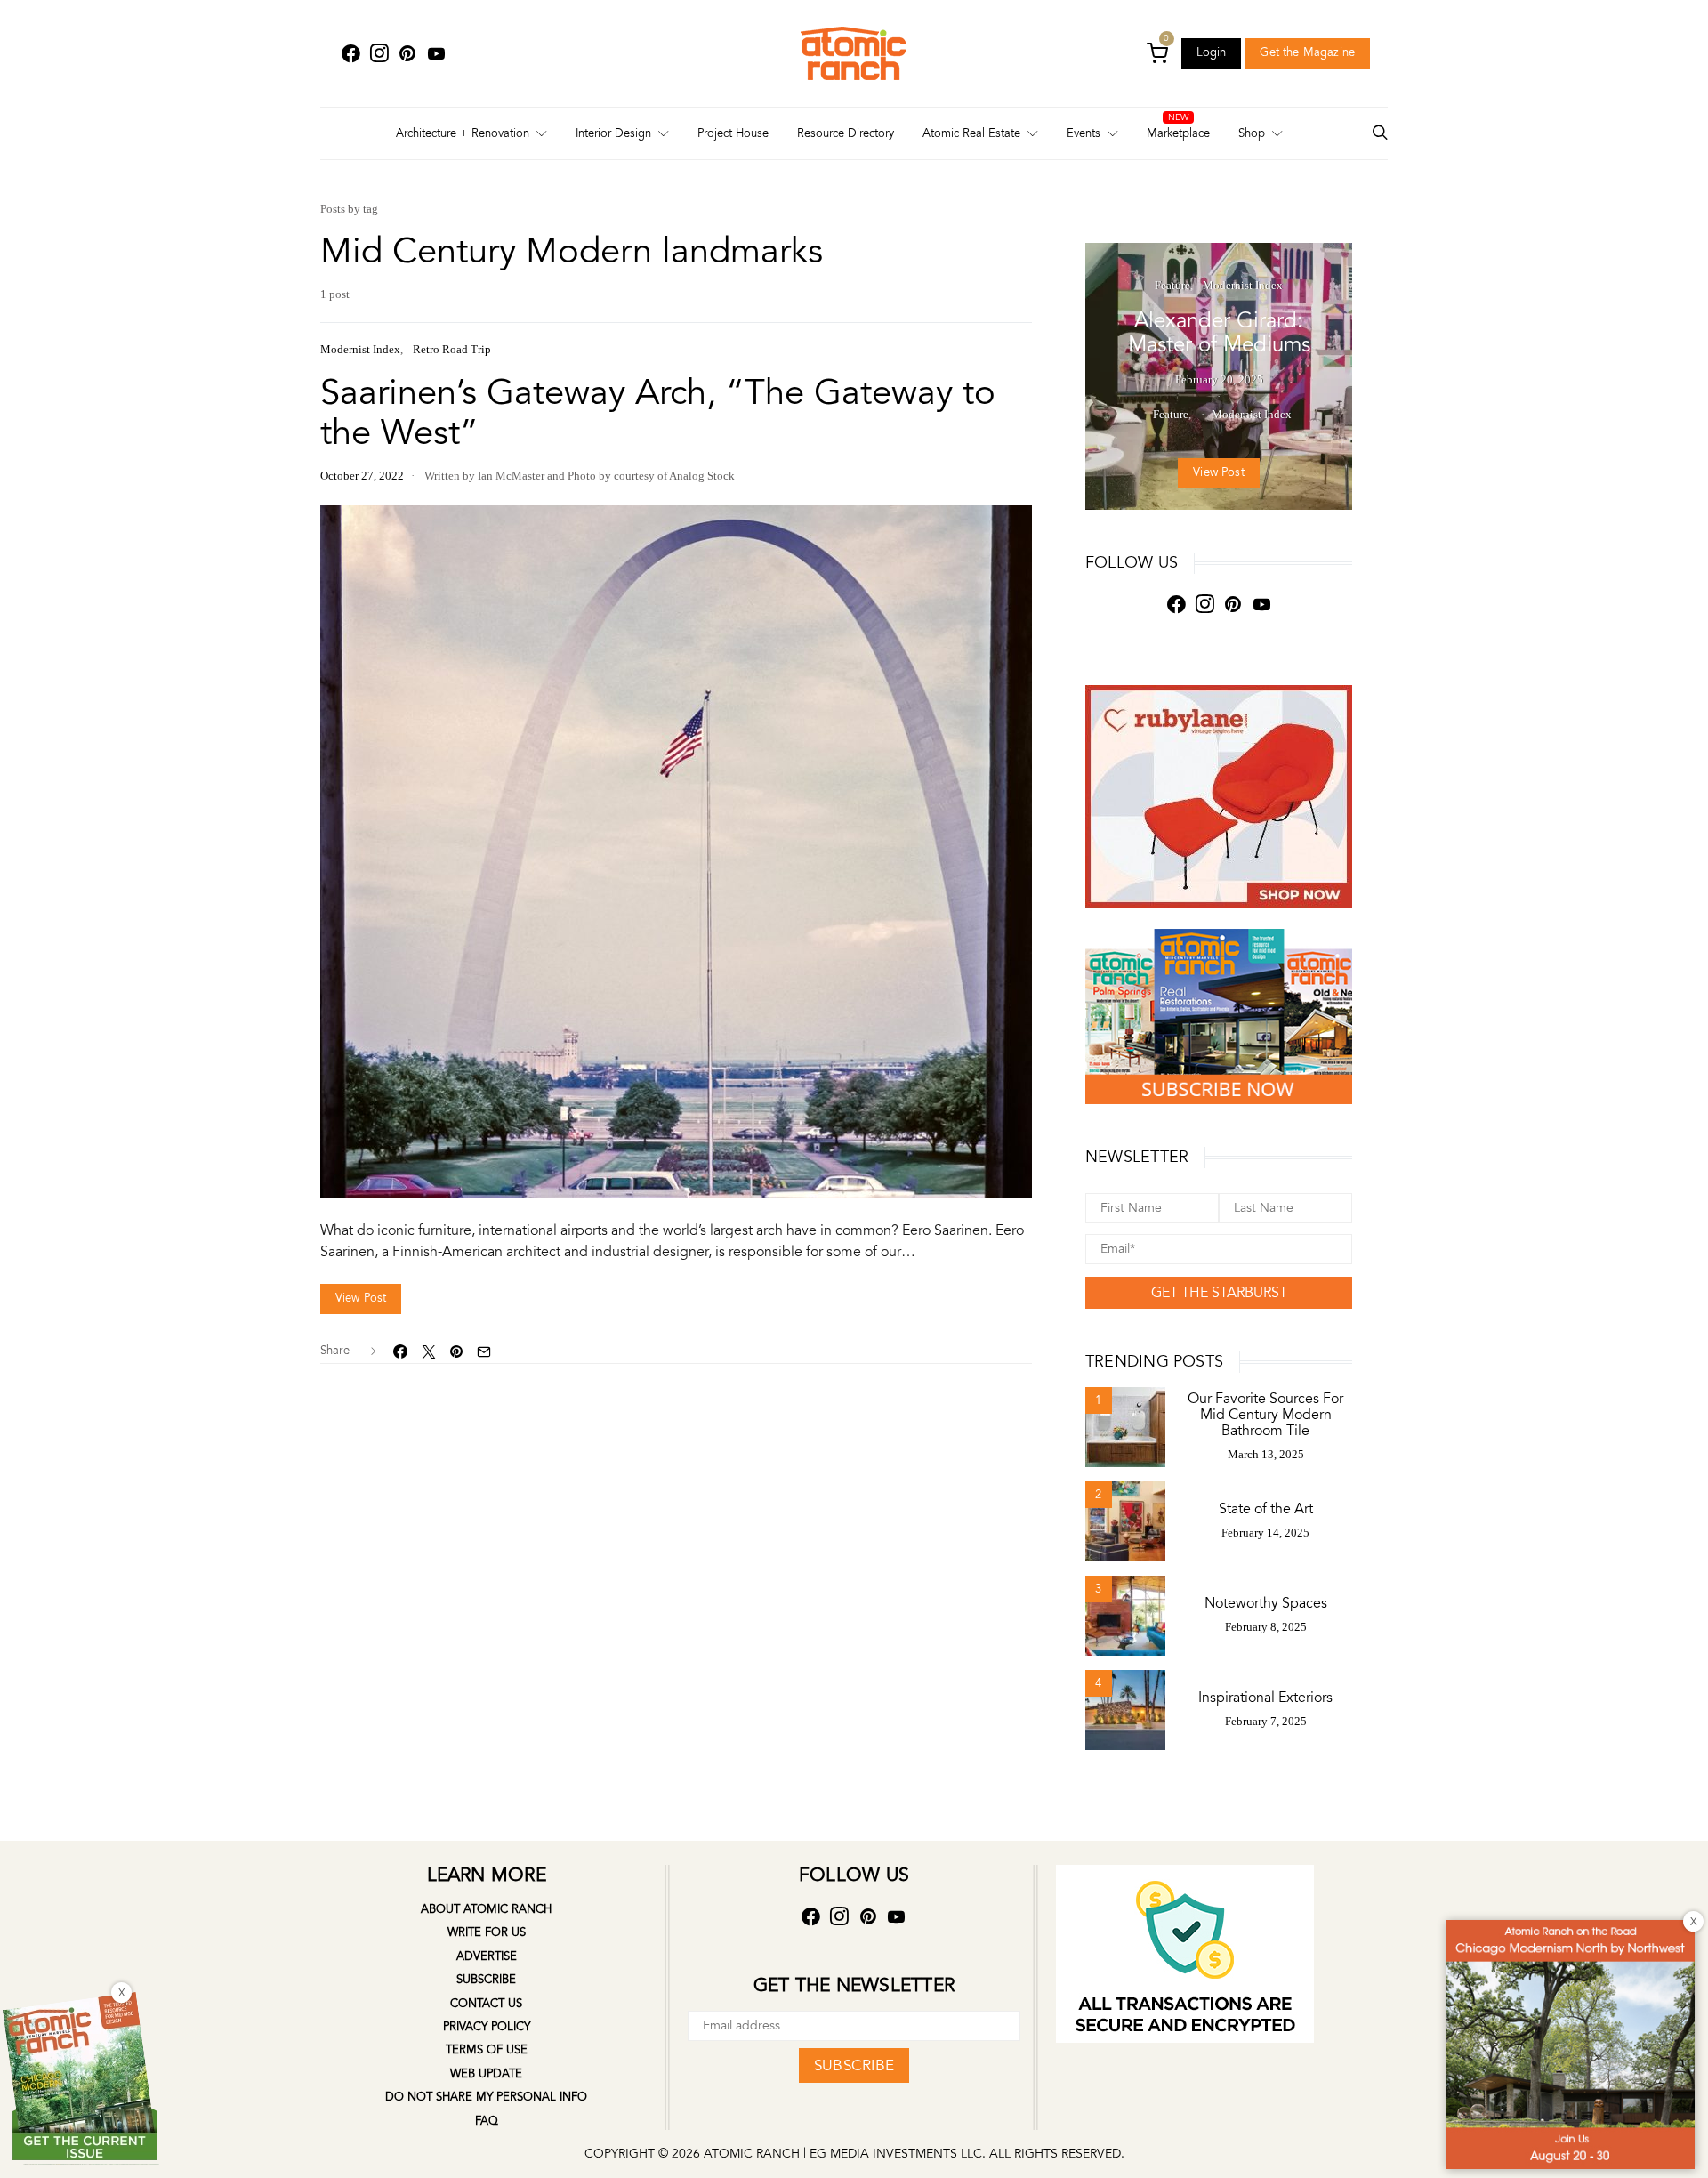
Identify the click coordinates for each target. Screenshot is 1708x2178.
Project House (733, 133)
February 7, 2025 (1266, 1721)
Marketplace (1178, 133)
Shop (1252, 133)
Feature (1172, 285)
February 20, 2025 (1219, 379)
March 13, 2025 (1266, 1454)
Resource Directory (846, 133)
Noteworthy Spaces (1266, 1603)
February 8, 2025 (1266, 1627)
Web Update (486, 2074)
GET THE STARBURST (1219, 1293)
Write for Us (487, 1932)
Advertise (487, 1956)
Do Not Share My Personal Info (486, 2097)
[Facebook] (350, 54)
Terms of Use (487, 2050)
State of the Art (1266, 1509)
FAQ (487, 2121)
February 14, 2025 (1265, 1533)
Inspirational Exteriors (1265, 1698)
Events (1084, 133)
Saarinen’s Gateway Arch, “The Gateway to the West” (658, 413)
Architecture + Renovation (463, 133)
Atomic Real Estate (971, 133)
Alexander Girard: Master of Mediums (1219, 333)
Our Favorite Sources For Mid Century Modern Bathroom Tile (1265, 1415)
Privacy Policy (487, 2027)
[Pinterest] (407, 54)
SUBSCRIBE (854, 2065)
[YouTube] (436, 54)
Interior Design (613, 133)
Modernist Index (360, 349)
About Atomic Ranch (486, 1909)
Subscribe (486, 1980)
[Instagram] (379, 54)
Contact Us (486, 2004)
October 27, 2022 (362, 476)
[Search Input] (1380, 134)
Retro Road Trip (452, 349)
